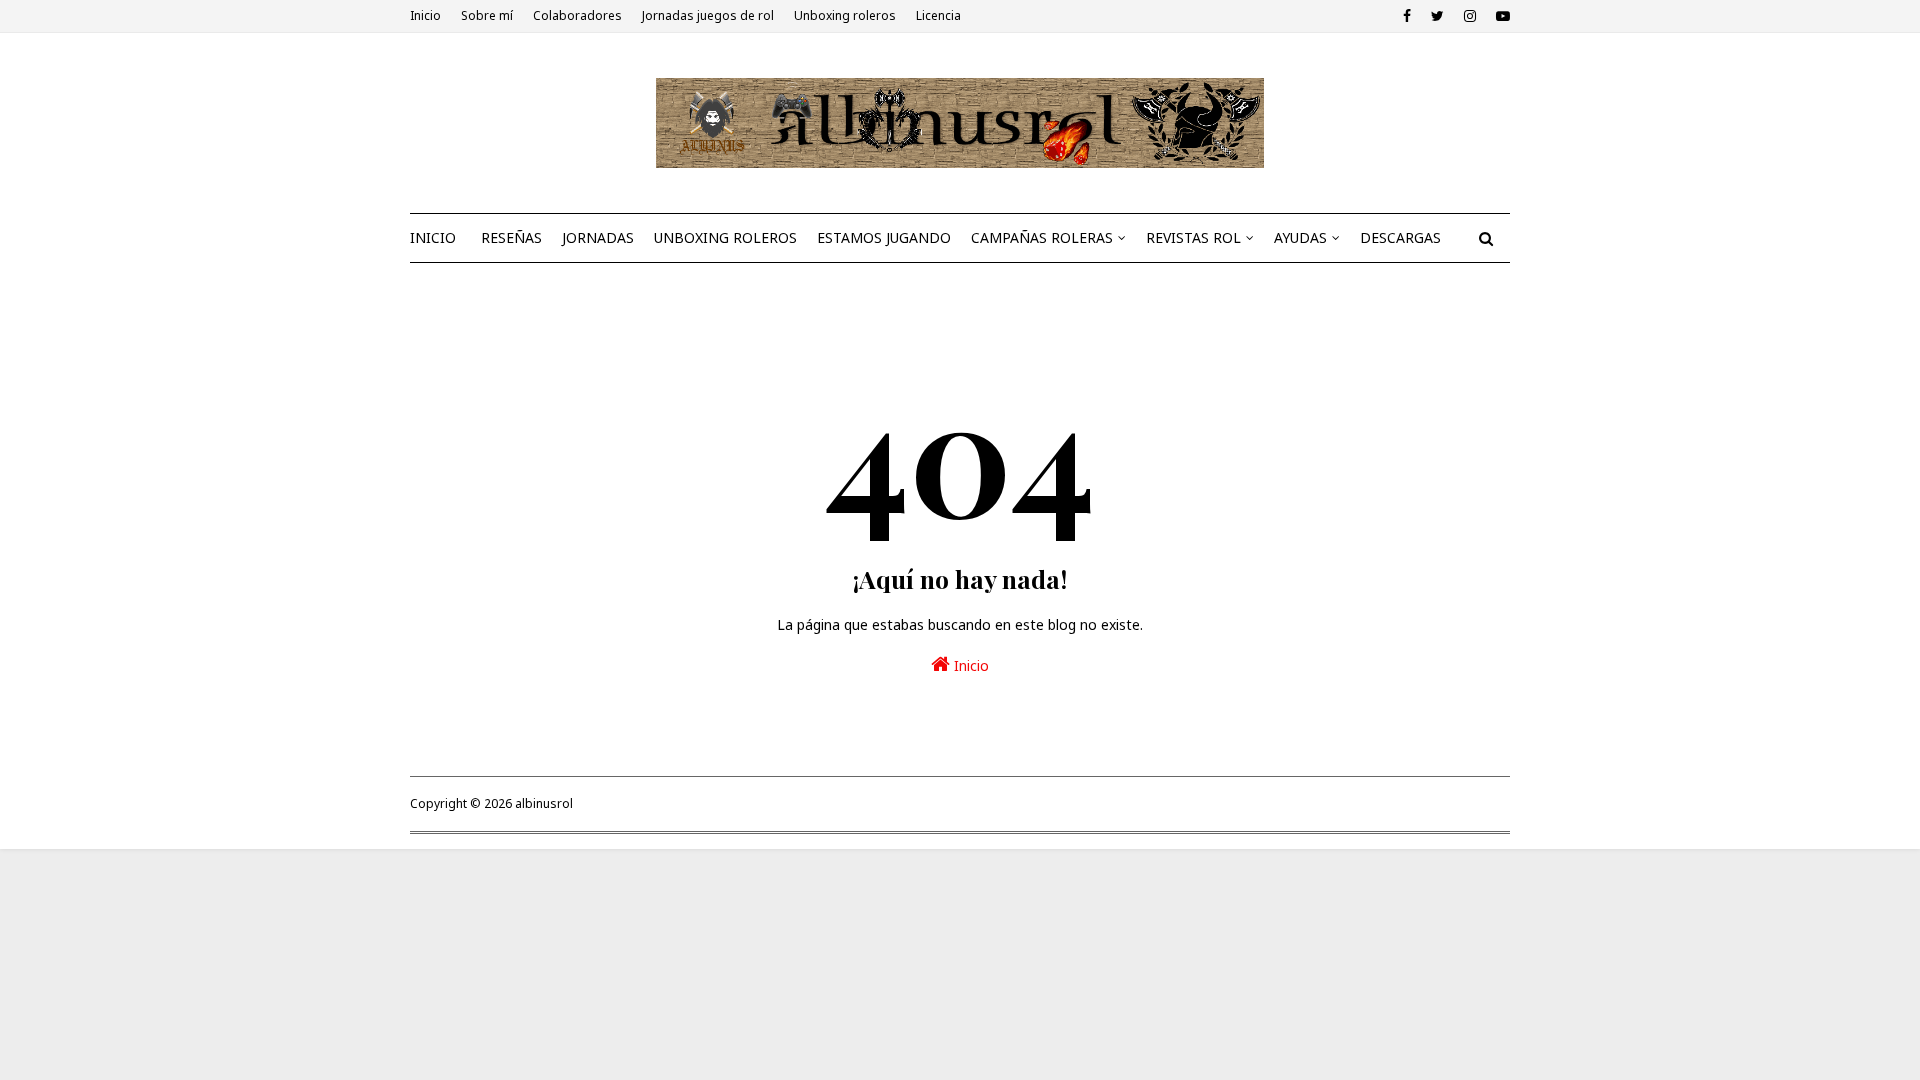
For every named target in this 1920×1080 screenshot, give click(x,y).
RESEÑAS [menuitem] (511, 237)
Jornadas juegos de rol (708, 15)
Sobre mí (487, 15)
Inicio (425, 15)
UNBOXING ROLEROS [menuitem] (725, 237)
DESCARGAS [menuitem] (1400, 237)
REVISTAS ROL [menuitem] (1193, 237)
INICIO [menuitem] (433, 237)
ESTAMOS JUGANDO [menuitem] (884, 237)
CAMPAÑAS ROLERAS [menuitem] (1042, 237)
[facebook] (1407, 16)
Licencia (938, 15)
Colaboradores (577, 15)
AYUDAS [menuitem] (1300, 237)
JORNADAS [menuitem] (598, 237)
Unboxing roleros (845, 15)
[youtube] (1500, 16)
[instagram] (1470, 16)
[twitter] (1437, 16)
